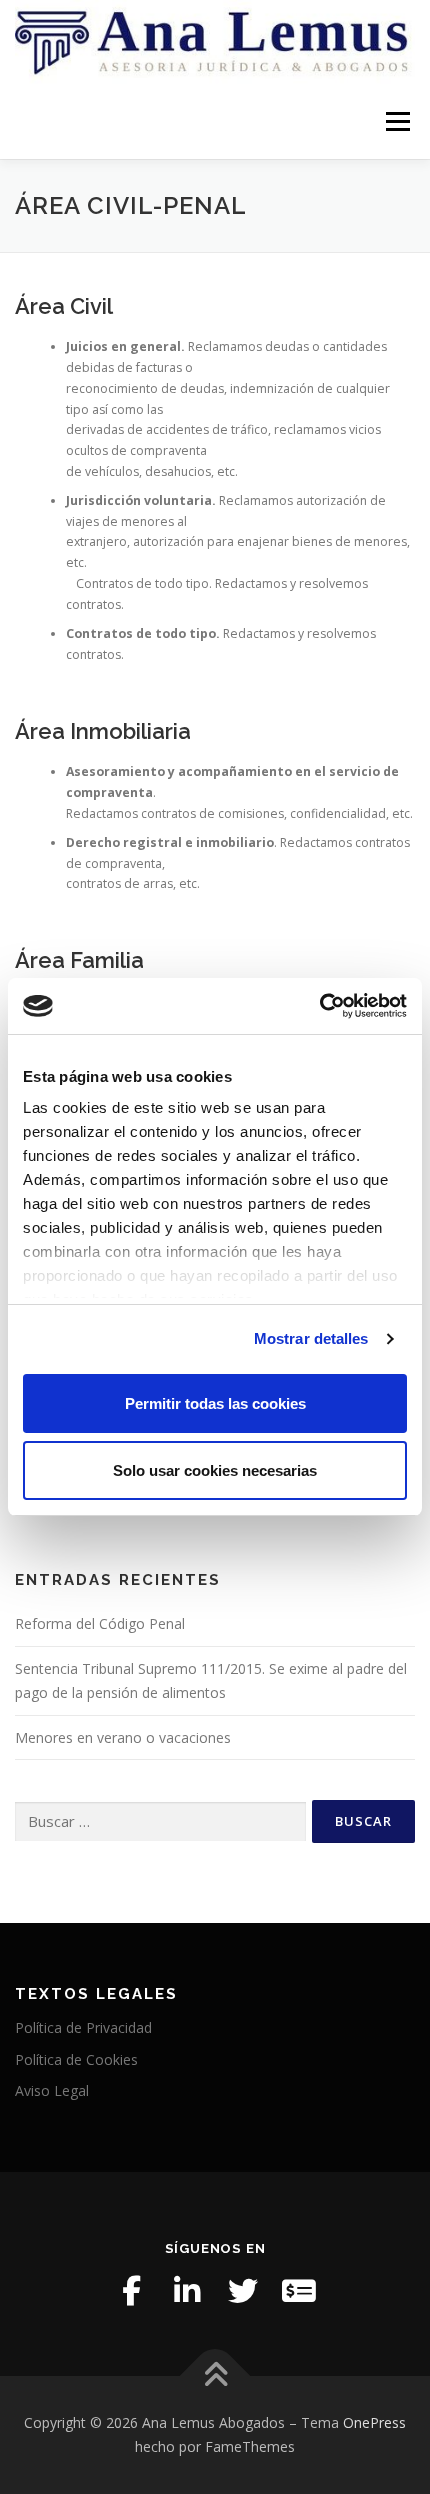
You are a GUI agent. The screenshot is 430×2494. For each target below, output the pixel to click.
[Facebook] (131, 2291)
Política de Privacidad (83, 2027)
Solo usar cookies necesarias (215, 1470)
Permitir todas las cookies (215, 1403)
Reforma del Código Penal (100, 1623)
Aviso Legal (52, 2090)
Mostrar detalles (311, 1338)
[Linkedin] (187, 2291)
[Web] (299, 2291)
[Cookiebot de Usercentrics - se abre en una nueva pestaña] (319, 1006)
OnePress (374, 2422)
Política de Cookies (76, 2059)
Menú (396, 121)
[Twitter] (243, 2291)
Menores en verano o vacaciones (123, 1737)
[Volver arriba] (215, 2376)
